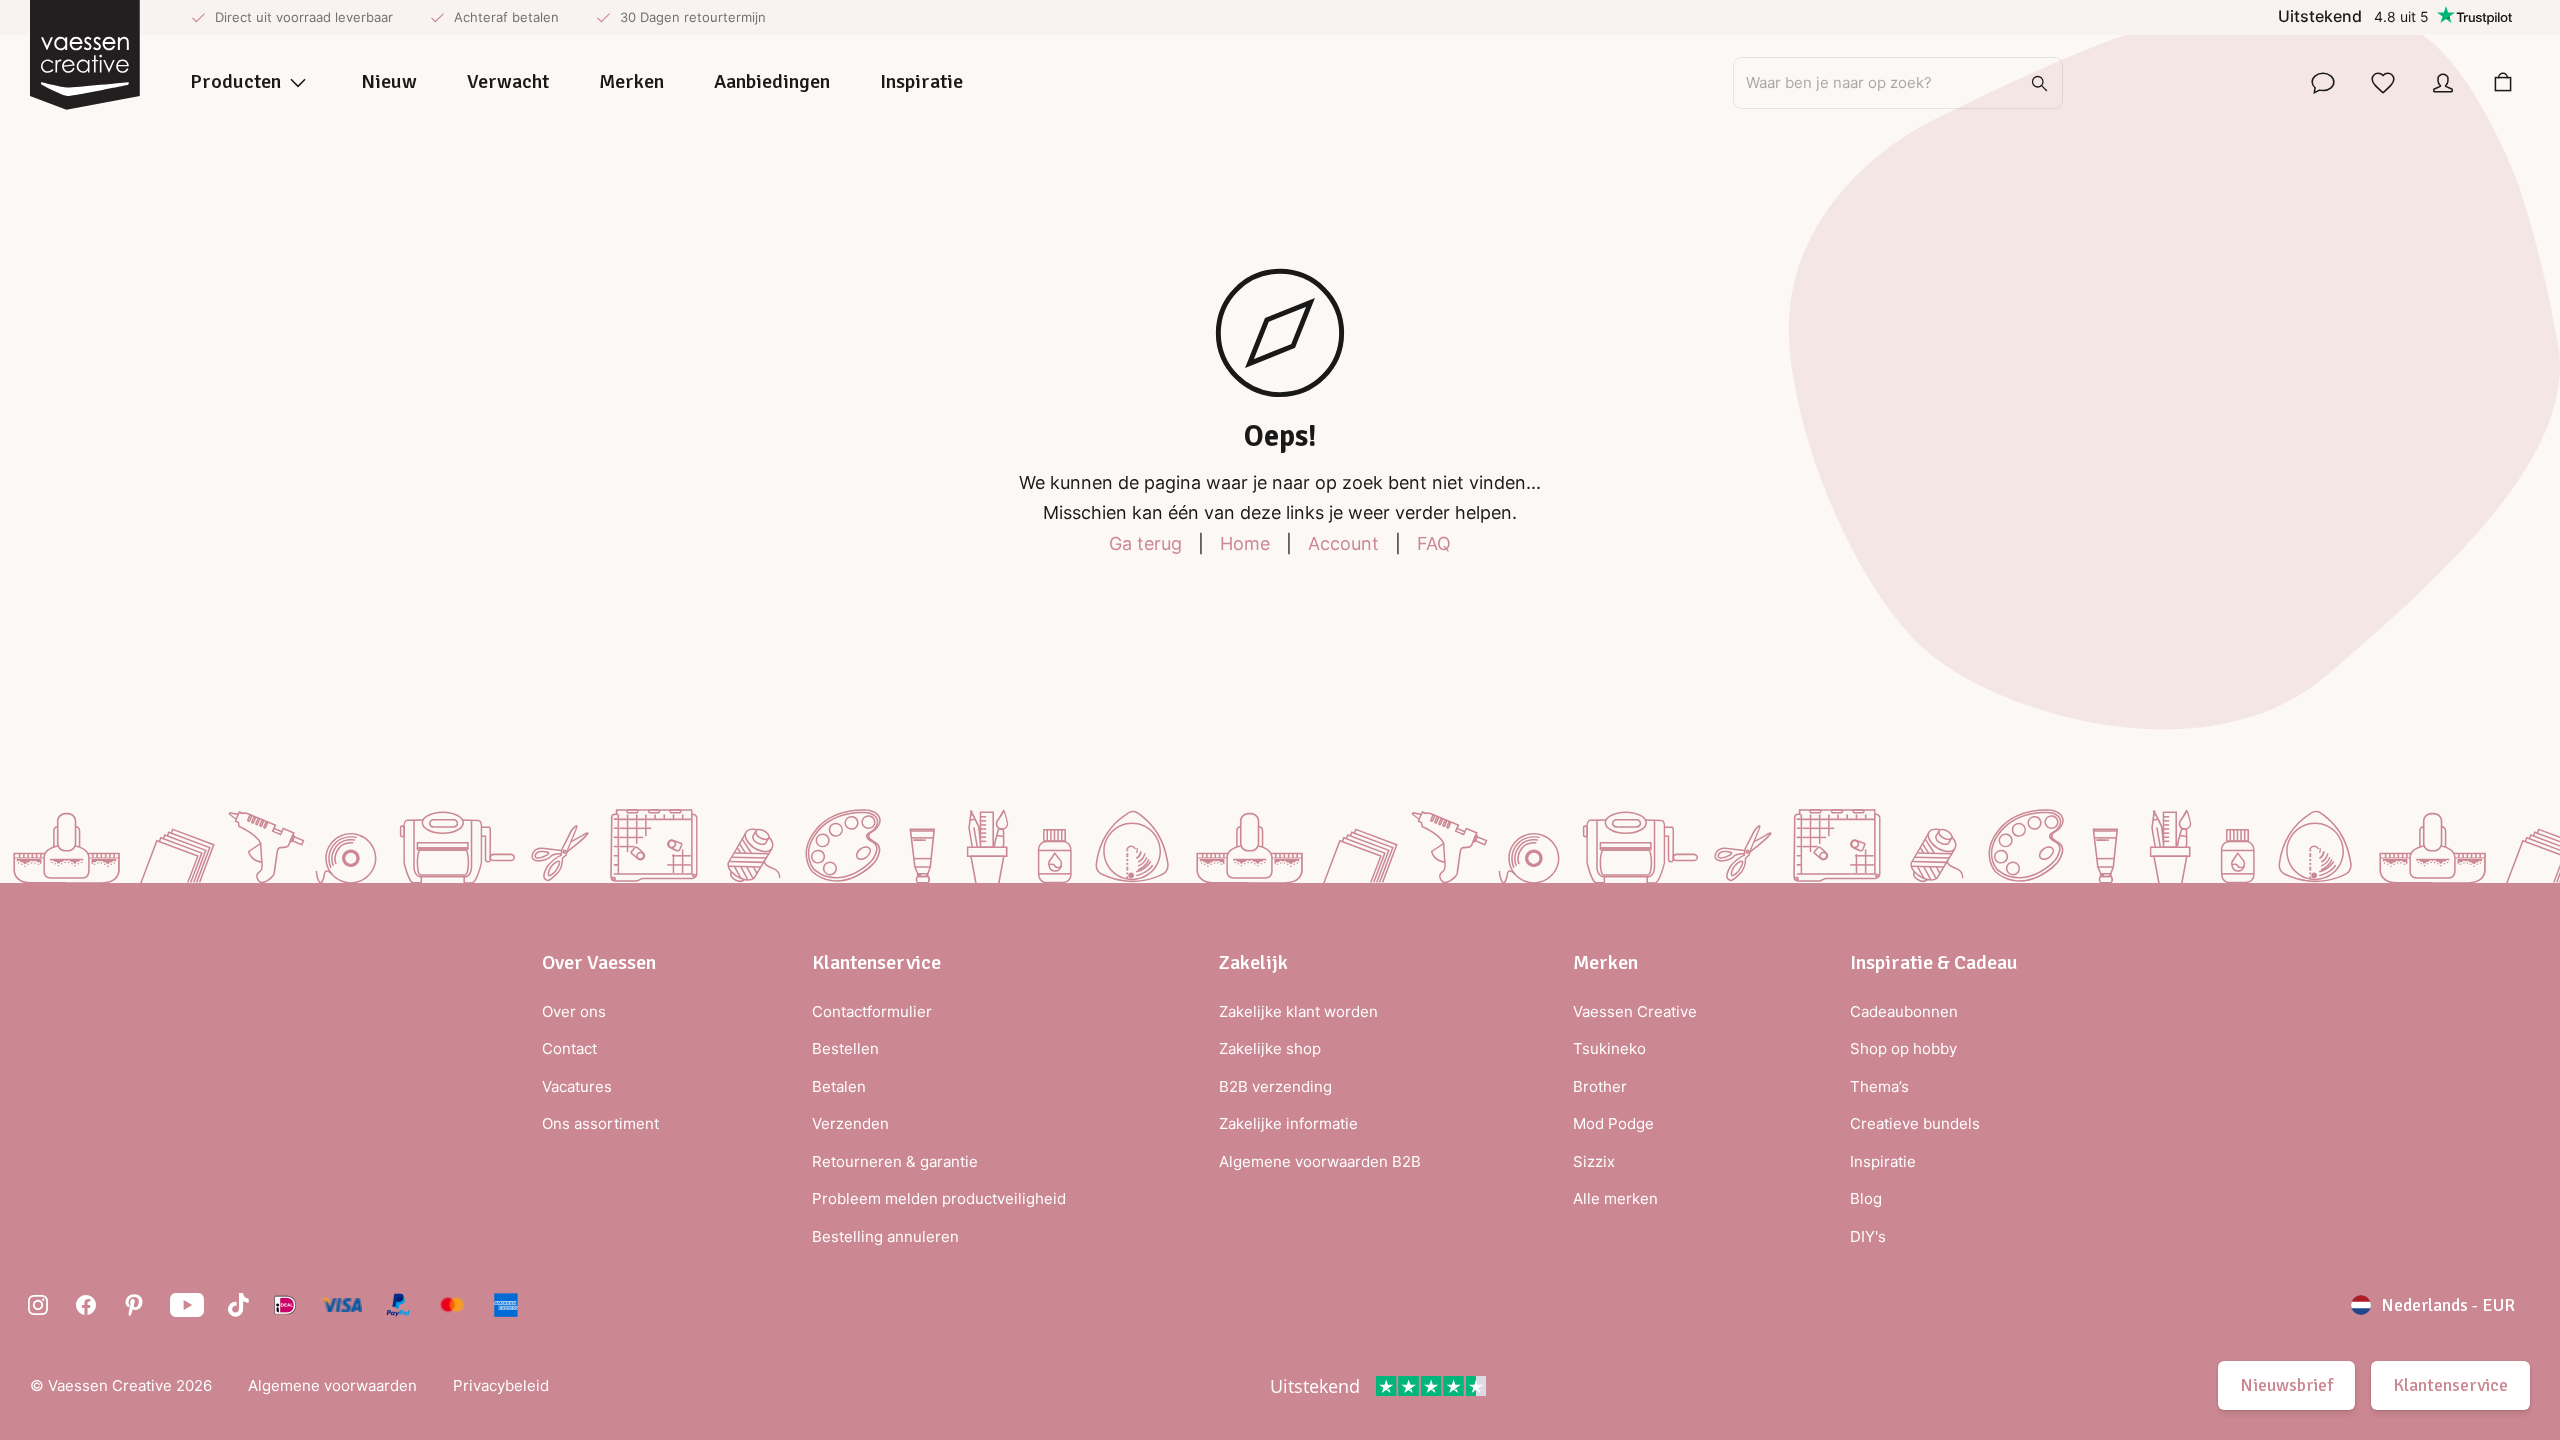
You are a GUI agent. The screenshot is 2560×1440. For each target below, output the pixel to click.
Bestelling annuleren (885, 1236)
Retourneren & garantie (895, 1161)
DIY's (1868, 1236)
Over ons (574, 1011)
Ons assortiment (600, 1123)
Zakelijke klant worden (1298, 1011)
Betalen (839, 1086)
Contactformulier (872, 1011)
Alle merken (1615, 1198)
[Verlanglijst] (2383, 83)
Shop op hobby (1903, 1048)
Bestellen (845, 1048)
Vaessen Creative (1635, 1011)
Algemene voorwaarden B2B (1320, 1161)
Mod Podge (1613, 1123)
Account (1343, 543)
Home (1245, 543)
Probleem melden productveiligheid (939, 1198)
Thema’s (1879, 1086)
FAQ (1434, 543)
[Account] (2443, 83)
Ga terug (1145, 543)
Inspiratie (1883, 1161)
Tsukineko (1609, 1048)
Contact (569, 1048)
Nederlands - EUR (2448, 1305)
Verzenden (850, 1123)
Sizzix (1594, 1161)
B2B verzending (1275, 1086)
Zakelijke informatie (1288, 1123)
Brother (1600, 1086)
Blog (1866, 1198)
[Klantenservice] (2323, 83)
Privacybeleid (501, 1385)
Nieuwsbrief (2286, 1385)
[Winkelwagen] (2503, 83)
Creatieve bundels (1915, 1123)
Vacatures (577, 1086)
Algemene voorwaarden (332, 1385)
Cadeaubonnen (1904, 1011)
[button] (600, 963)
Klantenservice (2450, 1385)
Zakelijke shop (1270, 1048)
